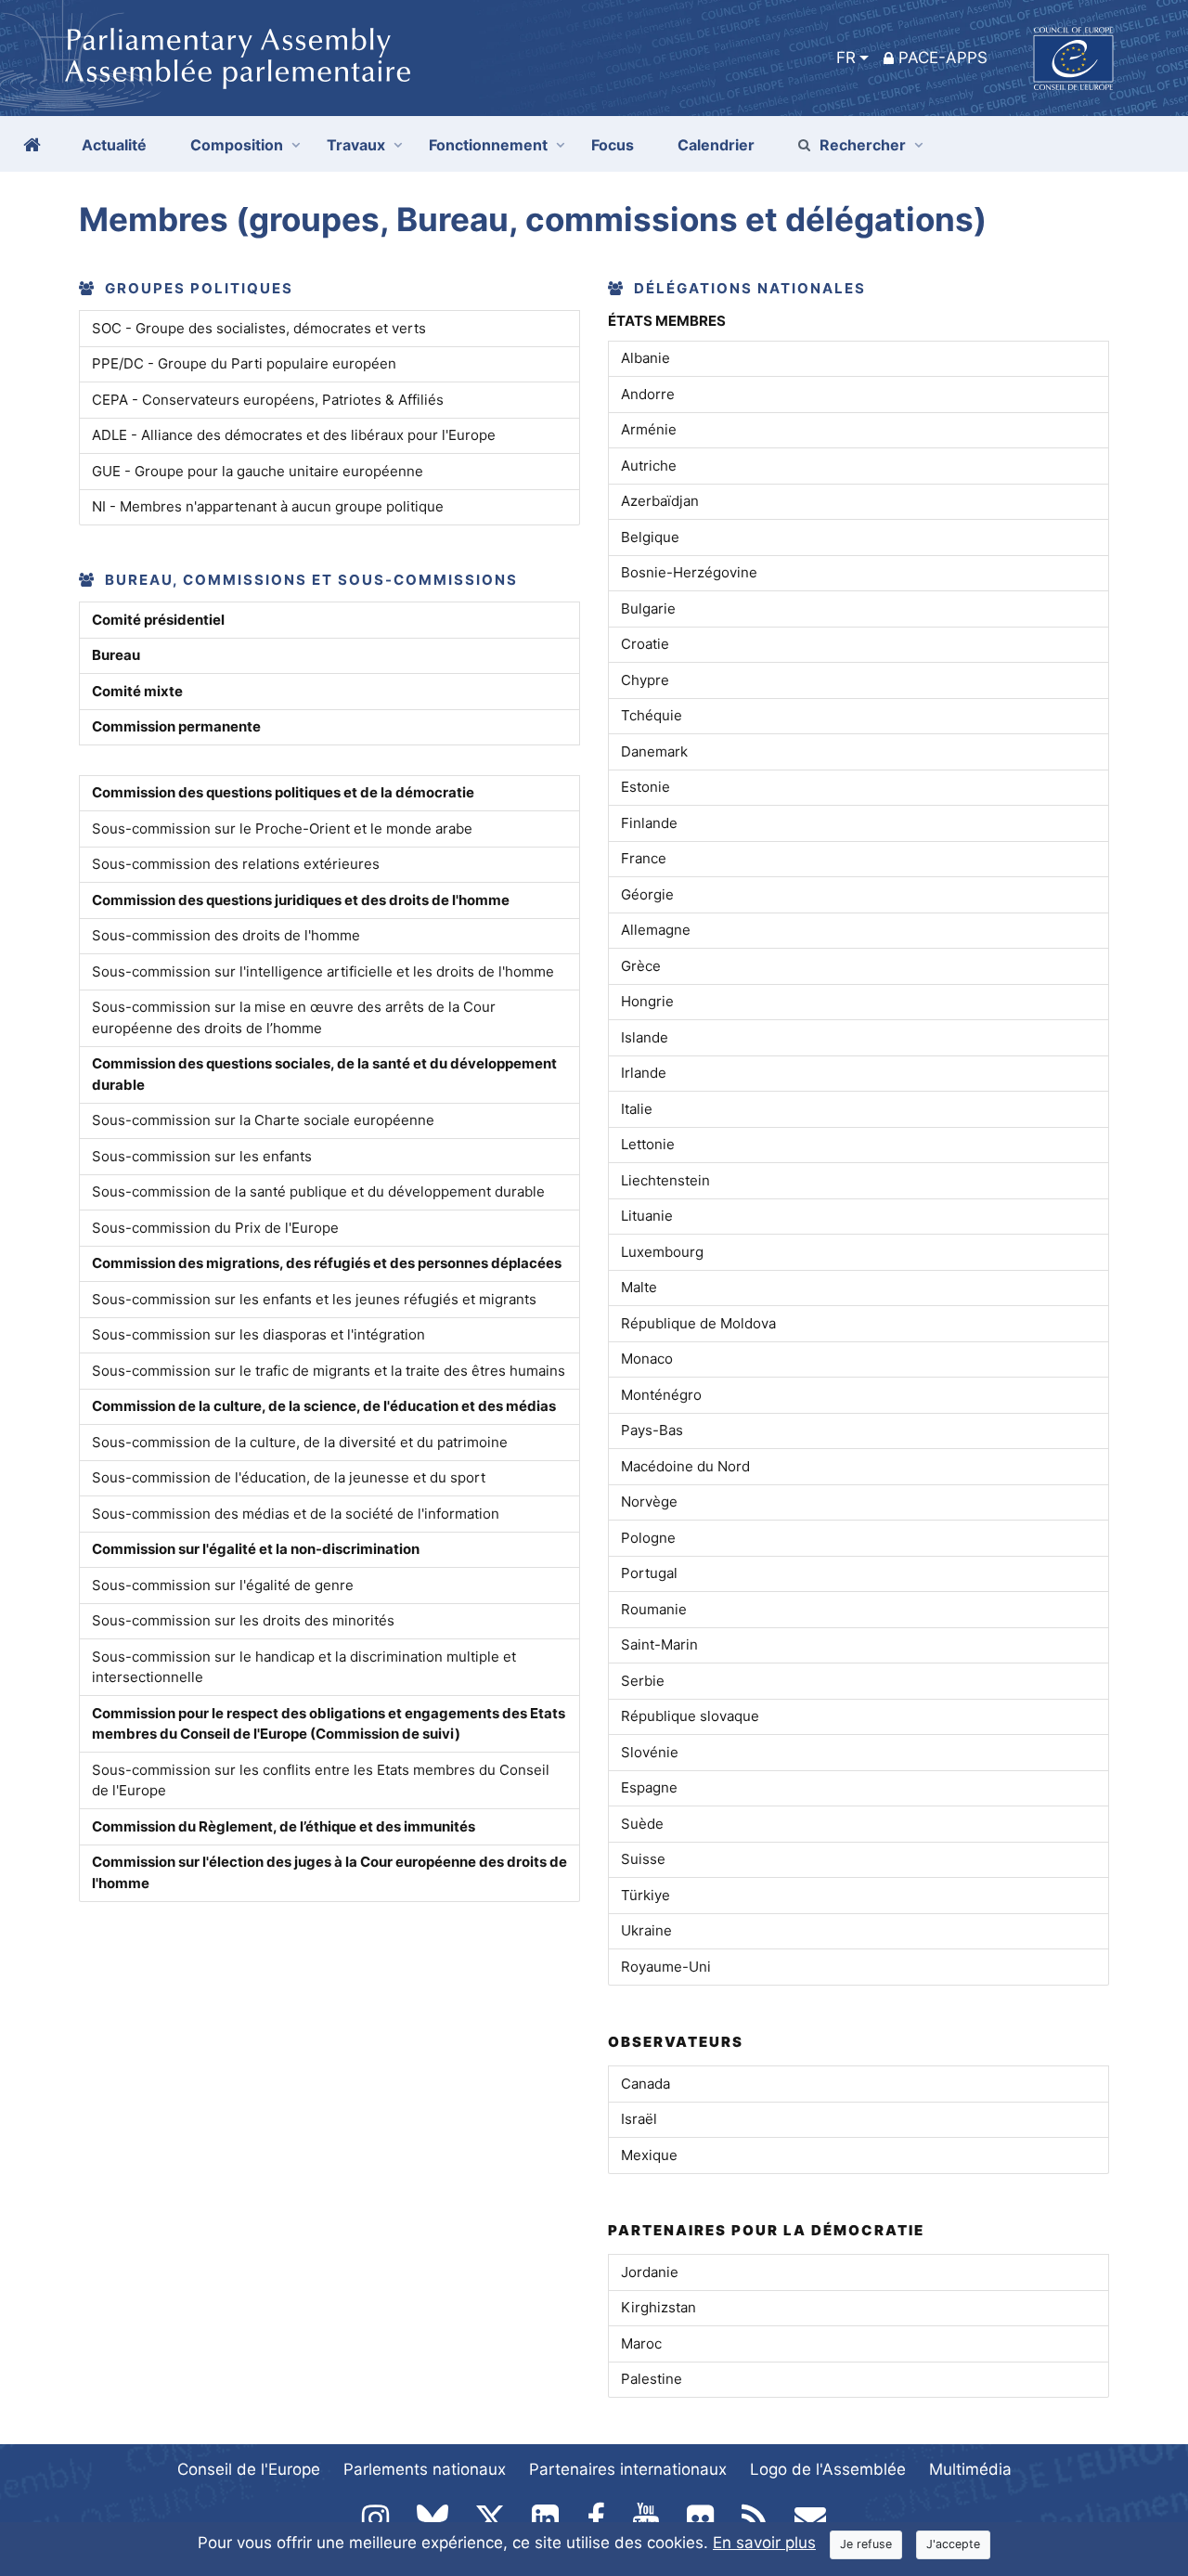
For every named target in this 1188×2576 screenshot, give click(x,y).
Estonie (646, 787)
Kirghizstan (659, 2307)
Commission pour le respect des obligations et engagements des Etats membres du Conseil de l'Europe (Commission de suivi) (329, 1724)
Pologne (648, 1538)
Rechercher (863, 145)
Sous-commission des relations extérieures (236, 864)
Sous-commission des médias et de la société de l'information (296, 1514)
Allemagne (656, 930)
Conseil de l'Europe (249, 2469)
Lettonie (648, 1144)
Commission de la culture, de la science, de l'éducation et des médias (324, 1406)
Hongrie (647, 1001)
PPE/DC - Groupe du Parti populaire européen (244, 363)
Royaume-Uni (666, 1967)
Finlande (649, 823)
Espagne (649, 1787)
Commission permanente (176, 726)
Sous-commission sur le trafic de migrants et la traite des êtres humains (329, 1371)
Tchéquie (652, 715)
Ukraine (646, 1930)
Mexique (649, 2155)
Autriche (649, 466)
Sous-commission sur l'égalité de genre (223, 1585)
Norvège (649, 1502)
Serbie (643, 1681)
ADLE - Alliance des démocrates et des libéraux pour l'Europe (294, 435)
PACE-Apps (943, 58)
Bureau (116, 655)
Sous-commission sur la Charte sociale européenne (263, 1120)
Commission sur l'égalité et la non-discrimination (256, 1549)
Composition (237, 145)
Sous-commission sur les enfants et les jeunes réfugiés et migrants (314, 1299)
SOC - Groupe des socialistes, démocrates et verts (259, 328)
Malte (639, 1287)
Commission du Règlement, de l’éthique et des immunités (284, 1826)
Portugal (649, 1573)
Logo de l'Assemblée (828, 2469)
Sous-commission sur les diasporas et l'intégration (258, 1334)
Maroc (641, 2343)
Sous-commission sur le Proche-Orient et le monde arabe (282, 828)
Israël (639, 2119)
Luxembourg (662, 1252)
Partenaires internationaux (628, 2469)
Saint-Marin (659, 1644)
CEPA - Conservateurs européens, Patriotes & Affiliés (268, 400)
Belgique (650, 537)
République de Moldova (698, 1323)
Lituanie (647, 1216)
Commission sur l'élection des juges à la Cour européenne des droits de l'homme (329, 1872)
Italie (637, 1109)
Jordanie (650, 2272)
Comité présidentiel (158, 620)
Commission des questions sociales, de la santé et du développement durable (324, 1074)
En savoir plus (764, 2543)
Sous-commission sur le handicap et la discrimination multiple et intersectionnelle (304, 1667)
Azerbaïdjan (660, 501)
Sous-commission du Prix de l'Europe (215, 1228)
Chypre (645, 680)
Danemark (654, 751)
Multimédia (970, 2469)
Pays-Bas (652, 1430)
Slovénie (650, 1752)
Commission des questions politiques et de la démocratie (283, 792)
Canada (646, 2084)
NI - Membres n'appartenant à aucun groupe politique (268, 506)
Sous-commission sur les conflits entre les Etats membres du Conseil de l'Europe (321, 1780)
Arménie (649, 429)
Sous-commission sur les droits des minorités (243, 1620)
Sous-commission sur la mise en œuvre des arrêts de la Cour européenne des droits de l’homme (294, 1017)
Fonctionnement (488, 145)
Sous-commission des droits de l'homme (226, 935)
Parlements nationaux (425, 2469)
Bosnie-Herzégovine (689, 572)
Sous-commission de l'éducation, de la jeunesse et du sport (289, 1477)
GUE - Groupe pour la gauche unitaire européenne (258, 471)
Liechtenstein (665, 1180)
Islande (645, 1037)
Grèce (641, 966)
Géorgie (647, 894)
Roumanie (654, 1609)
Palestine (652, 2379)
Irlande (644, 1073)
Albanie (646, 358)
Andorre (648, 394)
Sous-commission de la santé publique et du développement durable (318, 1191)
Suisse (643, 1859)
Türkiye (646, 1895)
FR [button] (846, 58)
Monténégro (661, 1395)
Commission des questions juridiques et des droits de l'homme (301, 900)
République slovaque (690, 1716)
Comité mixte (137, 691)
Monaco (647, 1359)
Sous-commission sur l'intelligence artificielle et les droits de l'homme (323, 971)
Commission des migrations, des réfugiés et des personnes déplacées (327, 1263)
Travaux (356, 145)
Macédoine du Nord (685, 1466)
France (644, 858)
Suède (642, 1824)
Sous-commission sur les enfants (202, 1156)
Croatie (645, 644)
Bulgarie (648, 608)
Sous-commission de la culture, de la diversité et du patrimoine (300, 1442)
